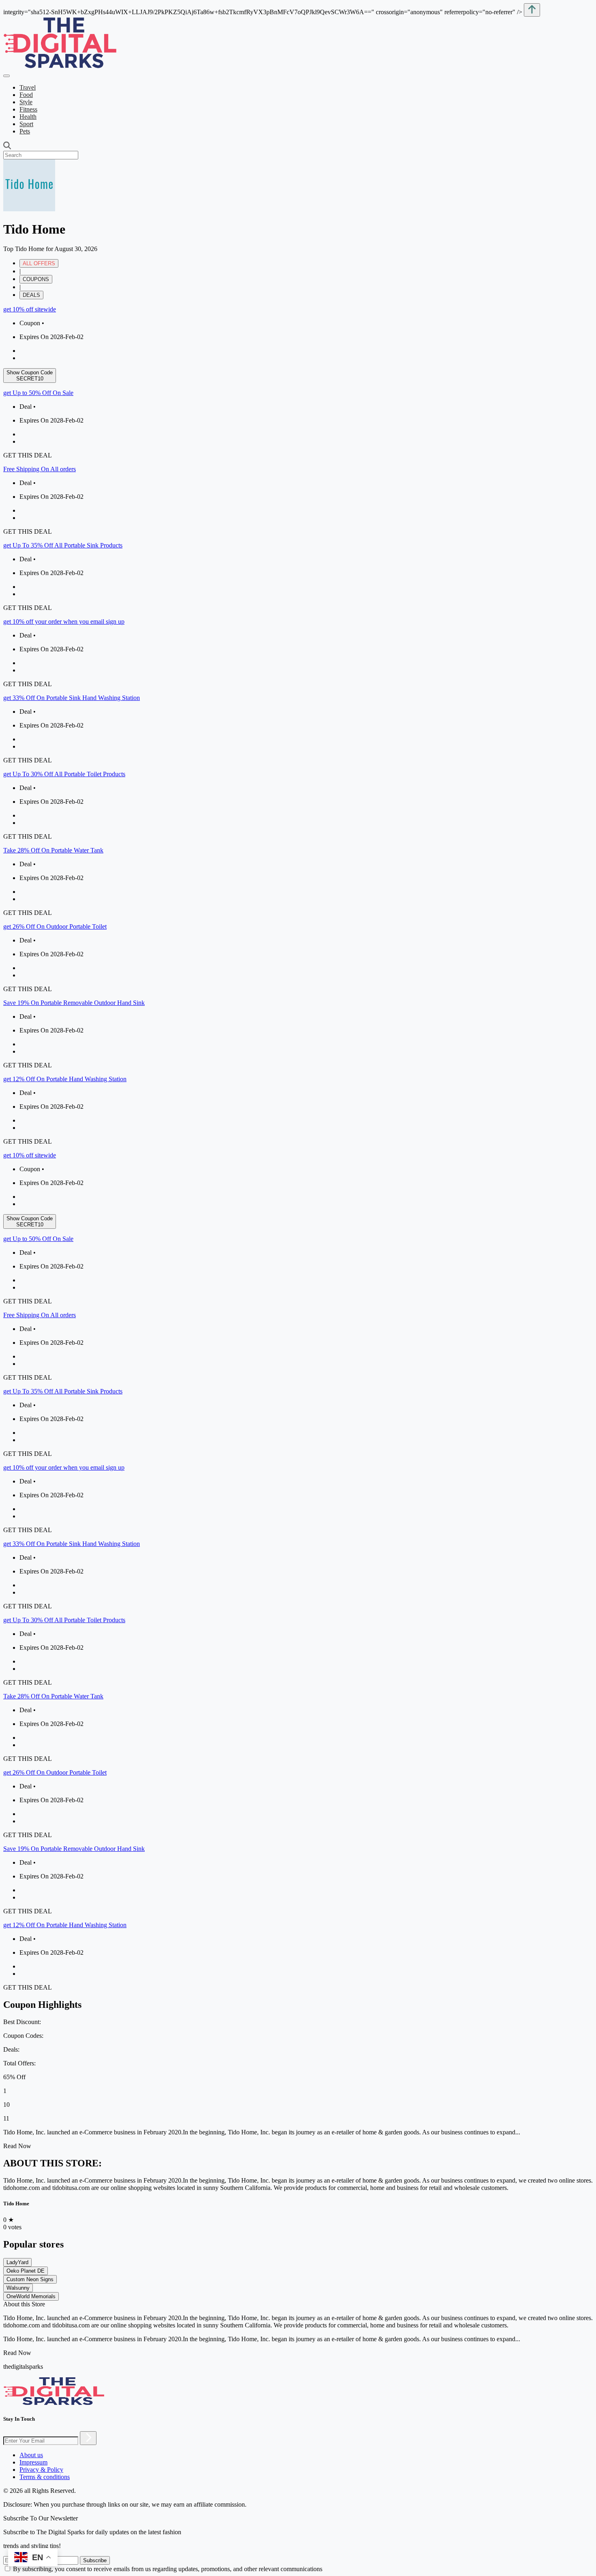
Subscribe (95, 2560)
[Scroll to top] (532, 10)
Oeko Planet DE (26, 2271)
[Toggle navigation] (6, 76)
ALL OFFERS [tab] (39, 263)
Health (28, 117)
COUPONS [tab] (36, 279)
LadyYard (17, 2262)
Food (26, 95)
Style (26, 102)
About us (31, 2455)
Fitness (28, 109)
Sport (26, 124)
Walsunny (18, 2288)
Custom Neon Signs (30, 2279)
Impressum (33, 2462)
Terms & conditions (45, 2477)
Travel (28, 87)
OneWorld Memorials (31, 2296)
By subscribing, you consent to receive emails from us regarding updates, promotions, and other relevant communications (168, 2569)
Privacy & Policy (41, 2470)
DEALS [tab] (31, 295)
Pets (25, 131)
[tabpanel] (298, 726)
